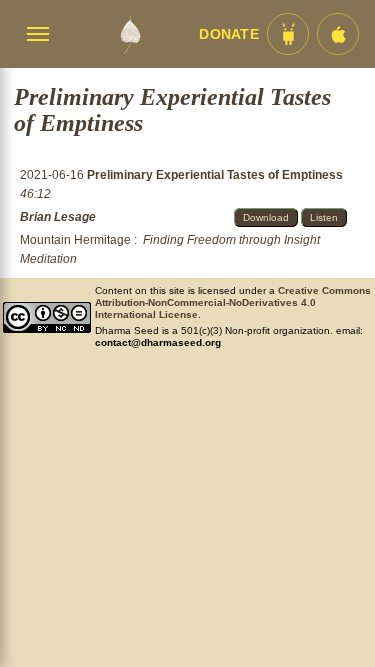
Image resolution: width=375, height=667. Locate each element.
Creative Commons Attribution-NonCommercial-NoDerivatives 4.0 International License (233, 302)
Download (266, 217)
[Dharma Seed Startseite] (129, 34)
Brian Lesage (58, 217)
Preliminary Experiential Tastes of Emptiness (215, 175)
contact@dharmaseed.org (158, 342)
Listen (324, 217)
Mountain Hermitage (75, 240)
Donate (229, 34)
